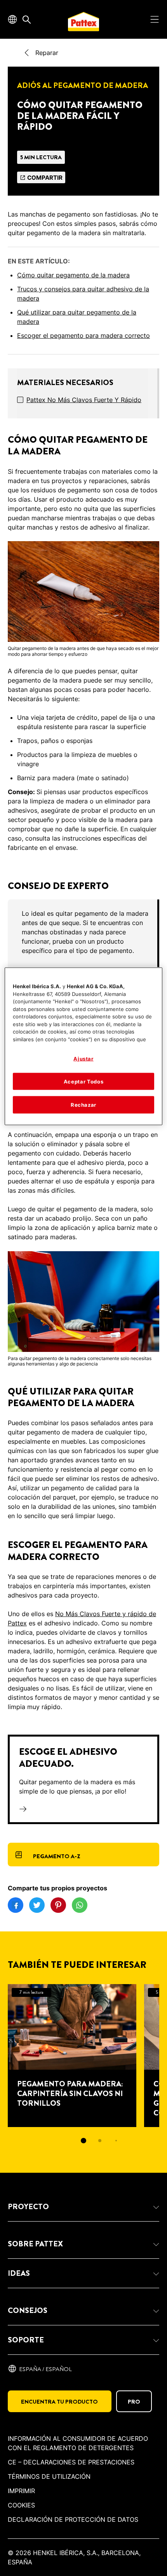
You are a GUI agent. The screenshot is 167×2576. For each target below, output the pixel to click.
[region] (84, 1046)
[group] (83, 937)
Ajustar (83, 1059)
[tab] (83, 2141)
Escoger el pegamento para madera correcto (83, 335)
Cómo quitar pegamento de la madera (73, 275)
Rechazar (83, 1105)
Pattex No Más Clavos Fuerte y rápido (84, 400)
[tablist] (83, 2141)
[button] (83, 2207)
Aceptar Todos (83, 1082)
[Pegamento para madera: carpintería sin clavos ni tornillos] (72, 2056)
